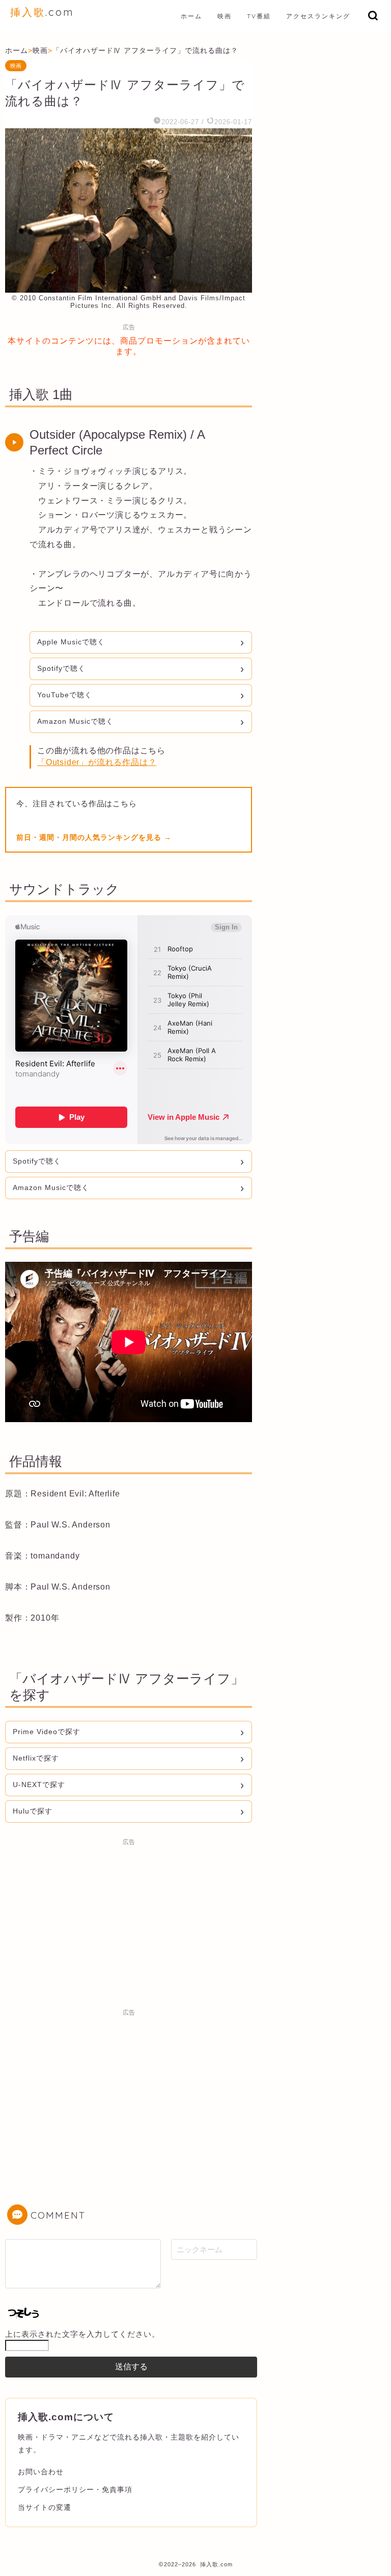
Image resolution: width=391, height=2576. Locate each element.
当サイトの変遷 (45, 2507)
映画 (225, 16)
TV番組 (259, 16)
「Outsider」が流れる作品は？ (97, 762)
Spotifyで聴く (61, 668)
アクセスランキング (318, 16)
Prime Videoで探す (47, 1732)
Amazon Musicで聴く (75, 721)
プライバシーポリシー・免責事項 (75, 2489)
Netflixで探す (36, 1758)
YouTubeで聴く (65, 695)
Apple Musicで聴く (71, 642)
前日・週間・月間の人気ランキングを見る (90, 837)
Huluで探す (33, 1811)
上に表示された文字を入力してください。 (82, 2334)
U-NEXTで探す (39, 1785)
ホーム (191, 16)
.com (42, 12)
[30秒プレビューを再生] (14, 442)
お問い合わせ (41, 2472)
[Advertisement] (129, 1922)
